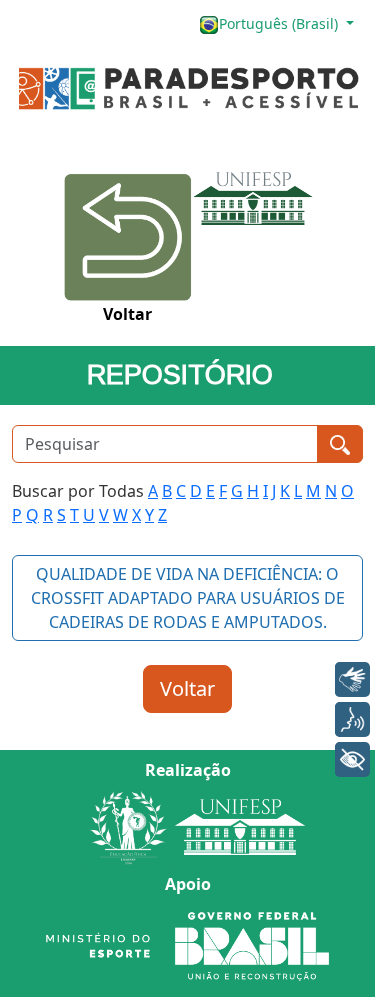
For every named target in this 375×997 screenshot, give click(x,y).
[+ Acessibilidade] (352, 759)
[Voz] (352, 719)
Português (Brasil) (280, 23)
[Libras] (352, 679)
